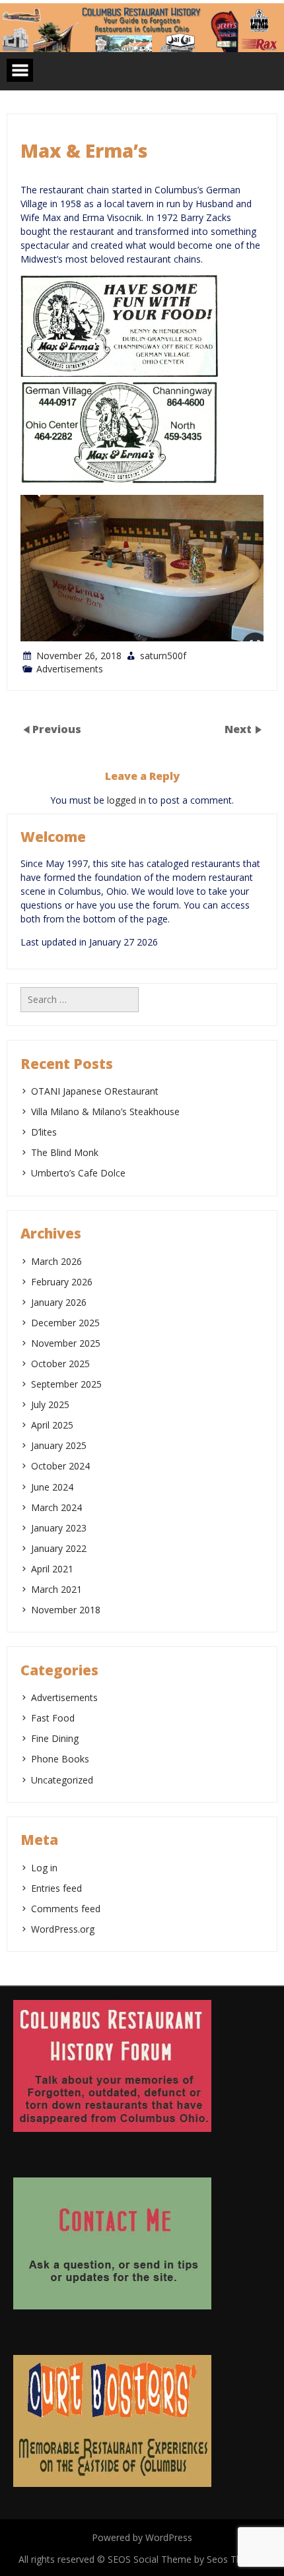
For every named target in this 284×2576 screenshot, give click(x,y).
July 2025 (50, 1404)
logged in (126, 800)
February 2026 (62, 1282)
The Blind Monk (65, 1152)
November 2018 (66, 1610)
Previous (57, 729)
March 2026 (56, 1261)
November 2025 (66, 1343)
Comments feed (66, 1909)
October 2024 (60, 1466)
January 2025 (59, 1445)
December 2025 (65, 1323)
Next (239, 729)
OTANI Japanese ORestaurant (95, 1091)
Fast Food (53, 1718)
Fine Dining (55, 1738)
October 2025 (60, 1364)
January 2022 (59, 1548)
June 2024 (52, 1487)
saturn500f (163, 656)
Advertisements (70, 669)
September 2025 (66, 1384)
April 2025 (52, 1425)
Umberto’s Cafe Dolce (80, 1173)
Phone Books (60, 1759)
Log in (44, 1868)
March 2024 (56, 1507)
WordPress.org (63, 1929)
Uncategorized (62, 1780)
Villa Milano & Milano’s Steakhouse (105, 1111)
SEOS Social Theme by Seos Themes (187, 2559)
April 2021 (52, 1569)
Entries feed (56, 1888)
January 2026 (59, 1302)
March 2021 (56, 1589)
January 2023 (59, 1528)
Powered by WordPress (142, 2537)
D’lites (44, 1132)
